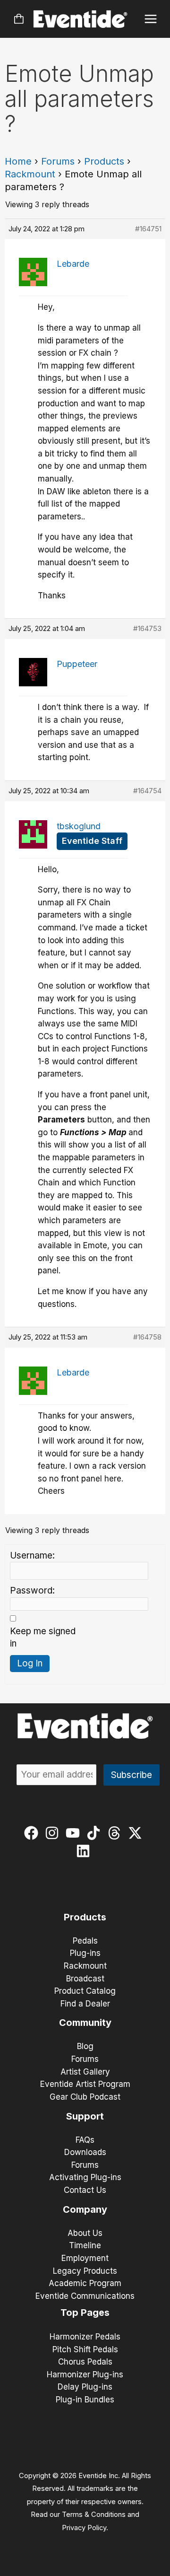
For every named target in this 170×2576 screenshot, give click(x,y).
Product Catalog (85, 1991)
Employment (85, 2258)
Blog (85, 2046)
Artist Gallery (85, 2072)
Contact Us (85, 2190)
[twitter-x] (137, 1833)
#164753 (147, 628)
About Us (85, 2233)
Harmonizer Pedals (85, 2337)
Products (104, 161)
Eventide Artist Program (85, 2084)
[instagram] (54, 1833)
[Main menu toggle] (151, 19)
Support (85, 2116)
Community (85, 2023)
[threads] (116, 1833)
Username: (32, 1555)
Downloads (85, 2152)
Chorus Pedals (85, 2362)
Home (18, 161)
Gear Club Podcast (85, 2097)
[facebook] (33, 1833)
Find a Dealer (85, 2004)
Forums (58, 161)
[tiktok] (96, 1833)
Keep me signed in (43, 1638)
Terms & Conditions (94, 2515)
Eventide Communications (85, 2296)
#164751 (148, 229)
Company (85, 2209)
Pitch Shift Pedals (85, 2349)
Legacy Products (85, 2271)
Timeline (85, 2245)
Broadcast (85, 1979)
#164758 (147, 1337)
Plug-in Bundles (85, 2400)
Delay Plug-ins (85, 2387)
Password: (32, 1590)
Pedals (85, 1941)
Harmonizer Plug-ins (85, 2374)
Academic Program (85, 2283)
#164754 (147, 791)
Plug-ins (85, 1953)
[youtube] (75, 1833)
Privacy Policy (84, 2528)
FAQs (85, 2140)
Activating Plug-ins (85, 2177)
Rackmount (30, 174)
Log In (30, 1663)
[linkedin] (85, 1851)
